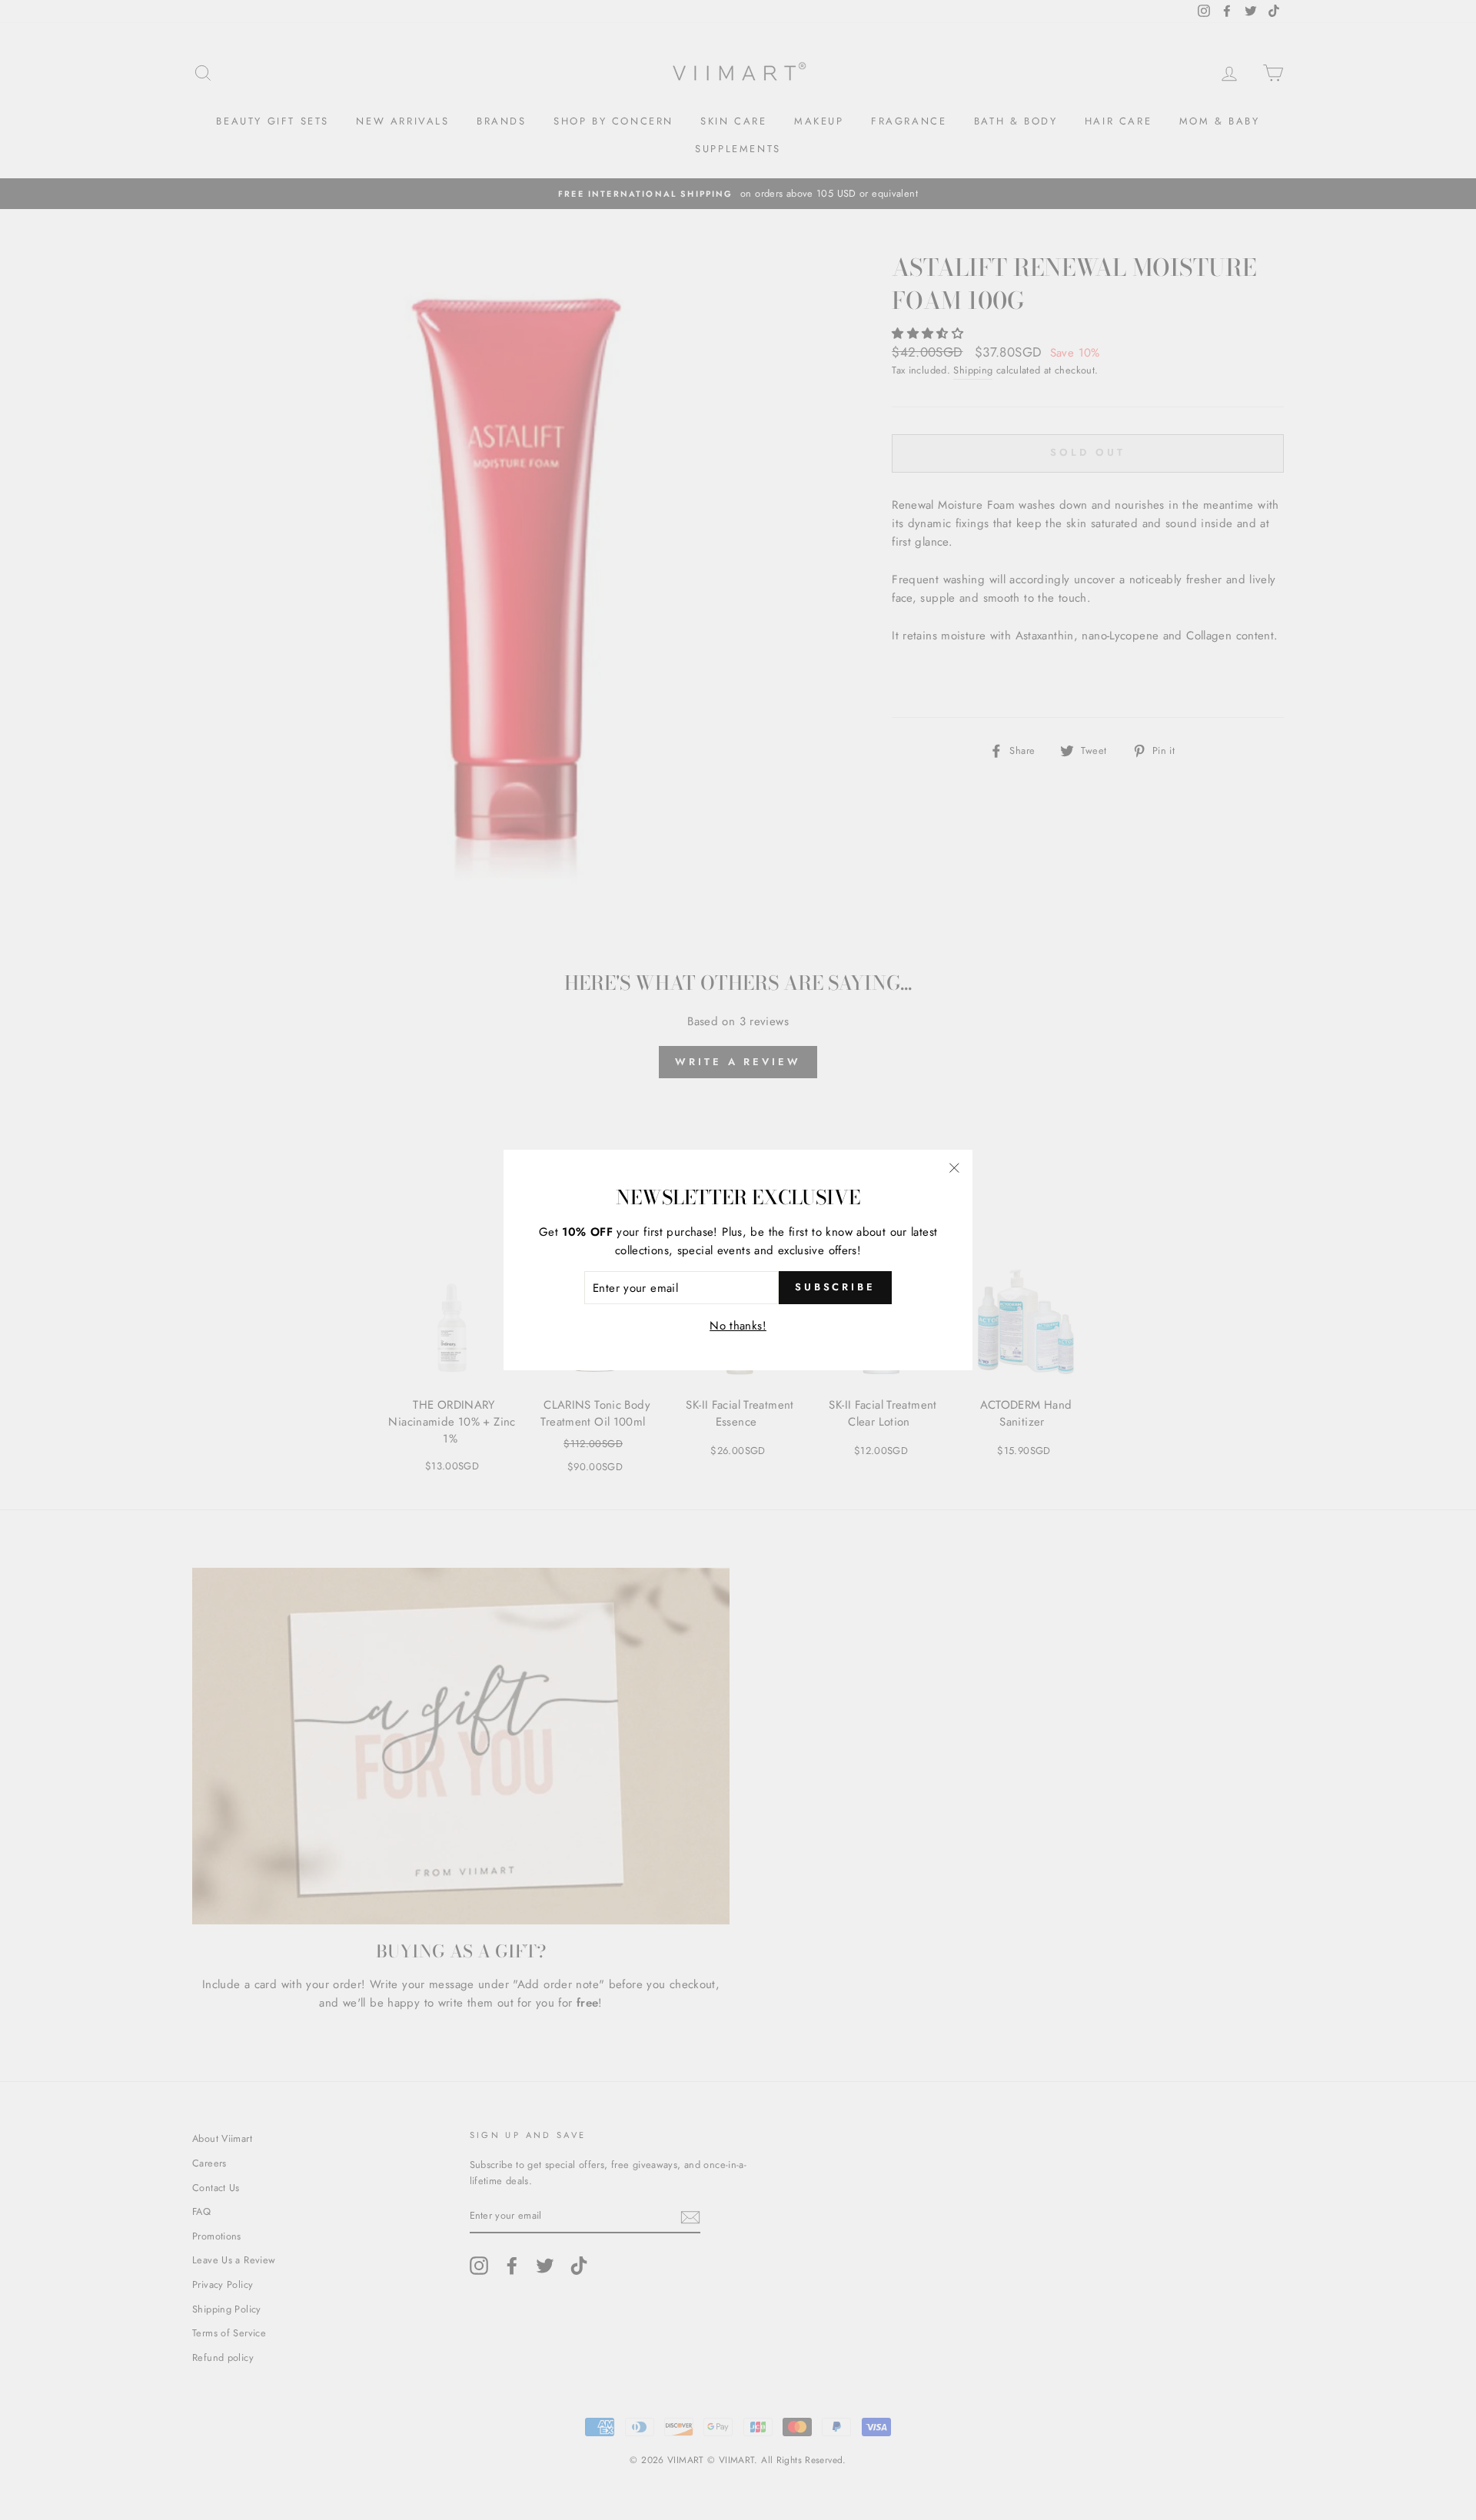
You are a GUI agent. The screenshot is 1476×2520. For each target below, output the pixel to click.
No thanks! (738, 1326)
